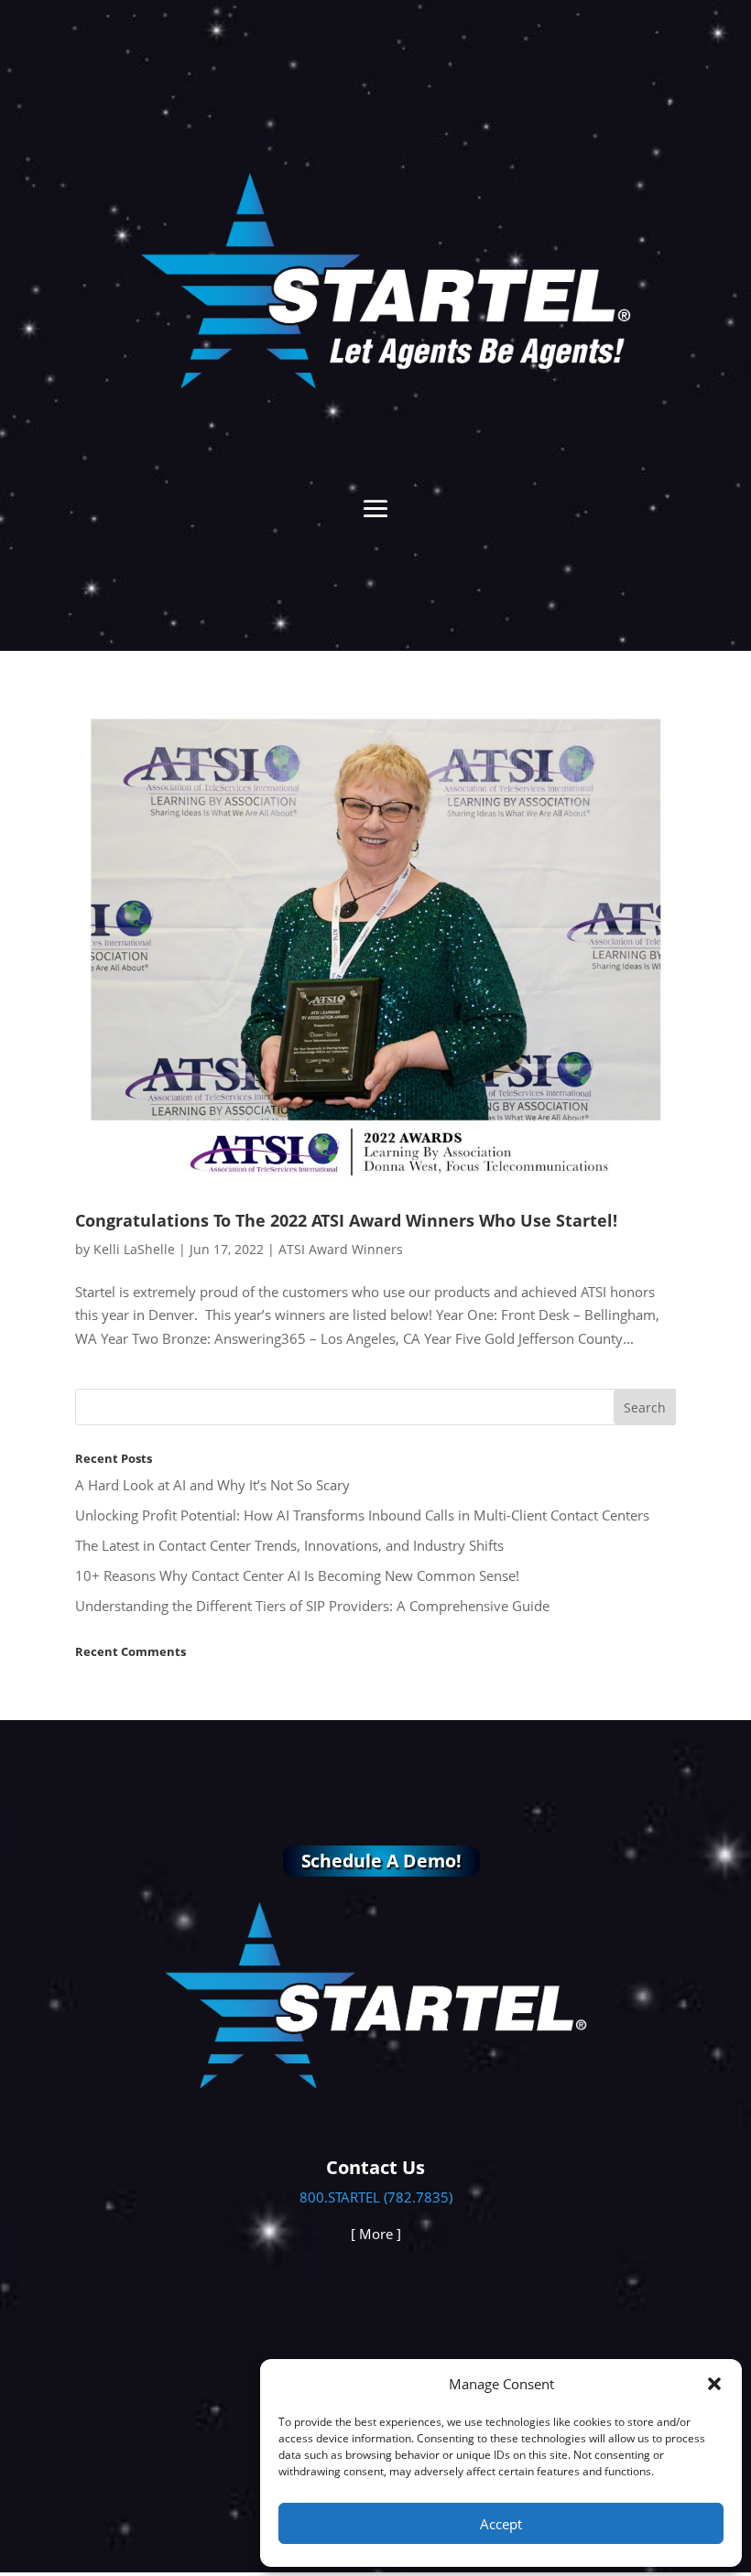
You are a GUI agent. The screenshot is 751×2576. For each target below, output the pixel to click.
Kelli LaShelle (134, 1249)
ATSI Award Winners (341, 1249)
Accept (501, 2524)
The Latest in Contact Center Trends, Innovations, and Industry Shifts (289, 1545)
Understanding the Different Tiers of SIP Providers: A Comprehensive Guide (312, 1606)
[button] (714, 2384)
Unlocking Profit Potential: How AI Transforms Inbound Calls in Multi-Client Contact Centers (362, 1515)
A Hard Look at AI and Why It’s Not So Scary (212, 1485)
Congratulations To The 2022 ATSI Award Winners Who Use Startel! (346, 1220)
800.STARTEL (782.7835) (376, 2197)
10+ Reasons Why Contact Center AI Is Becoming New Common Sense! (297, 1575)
